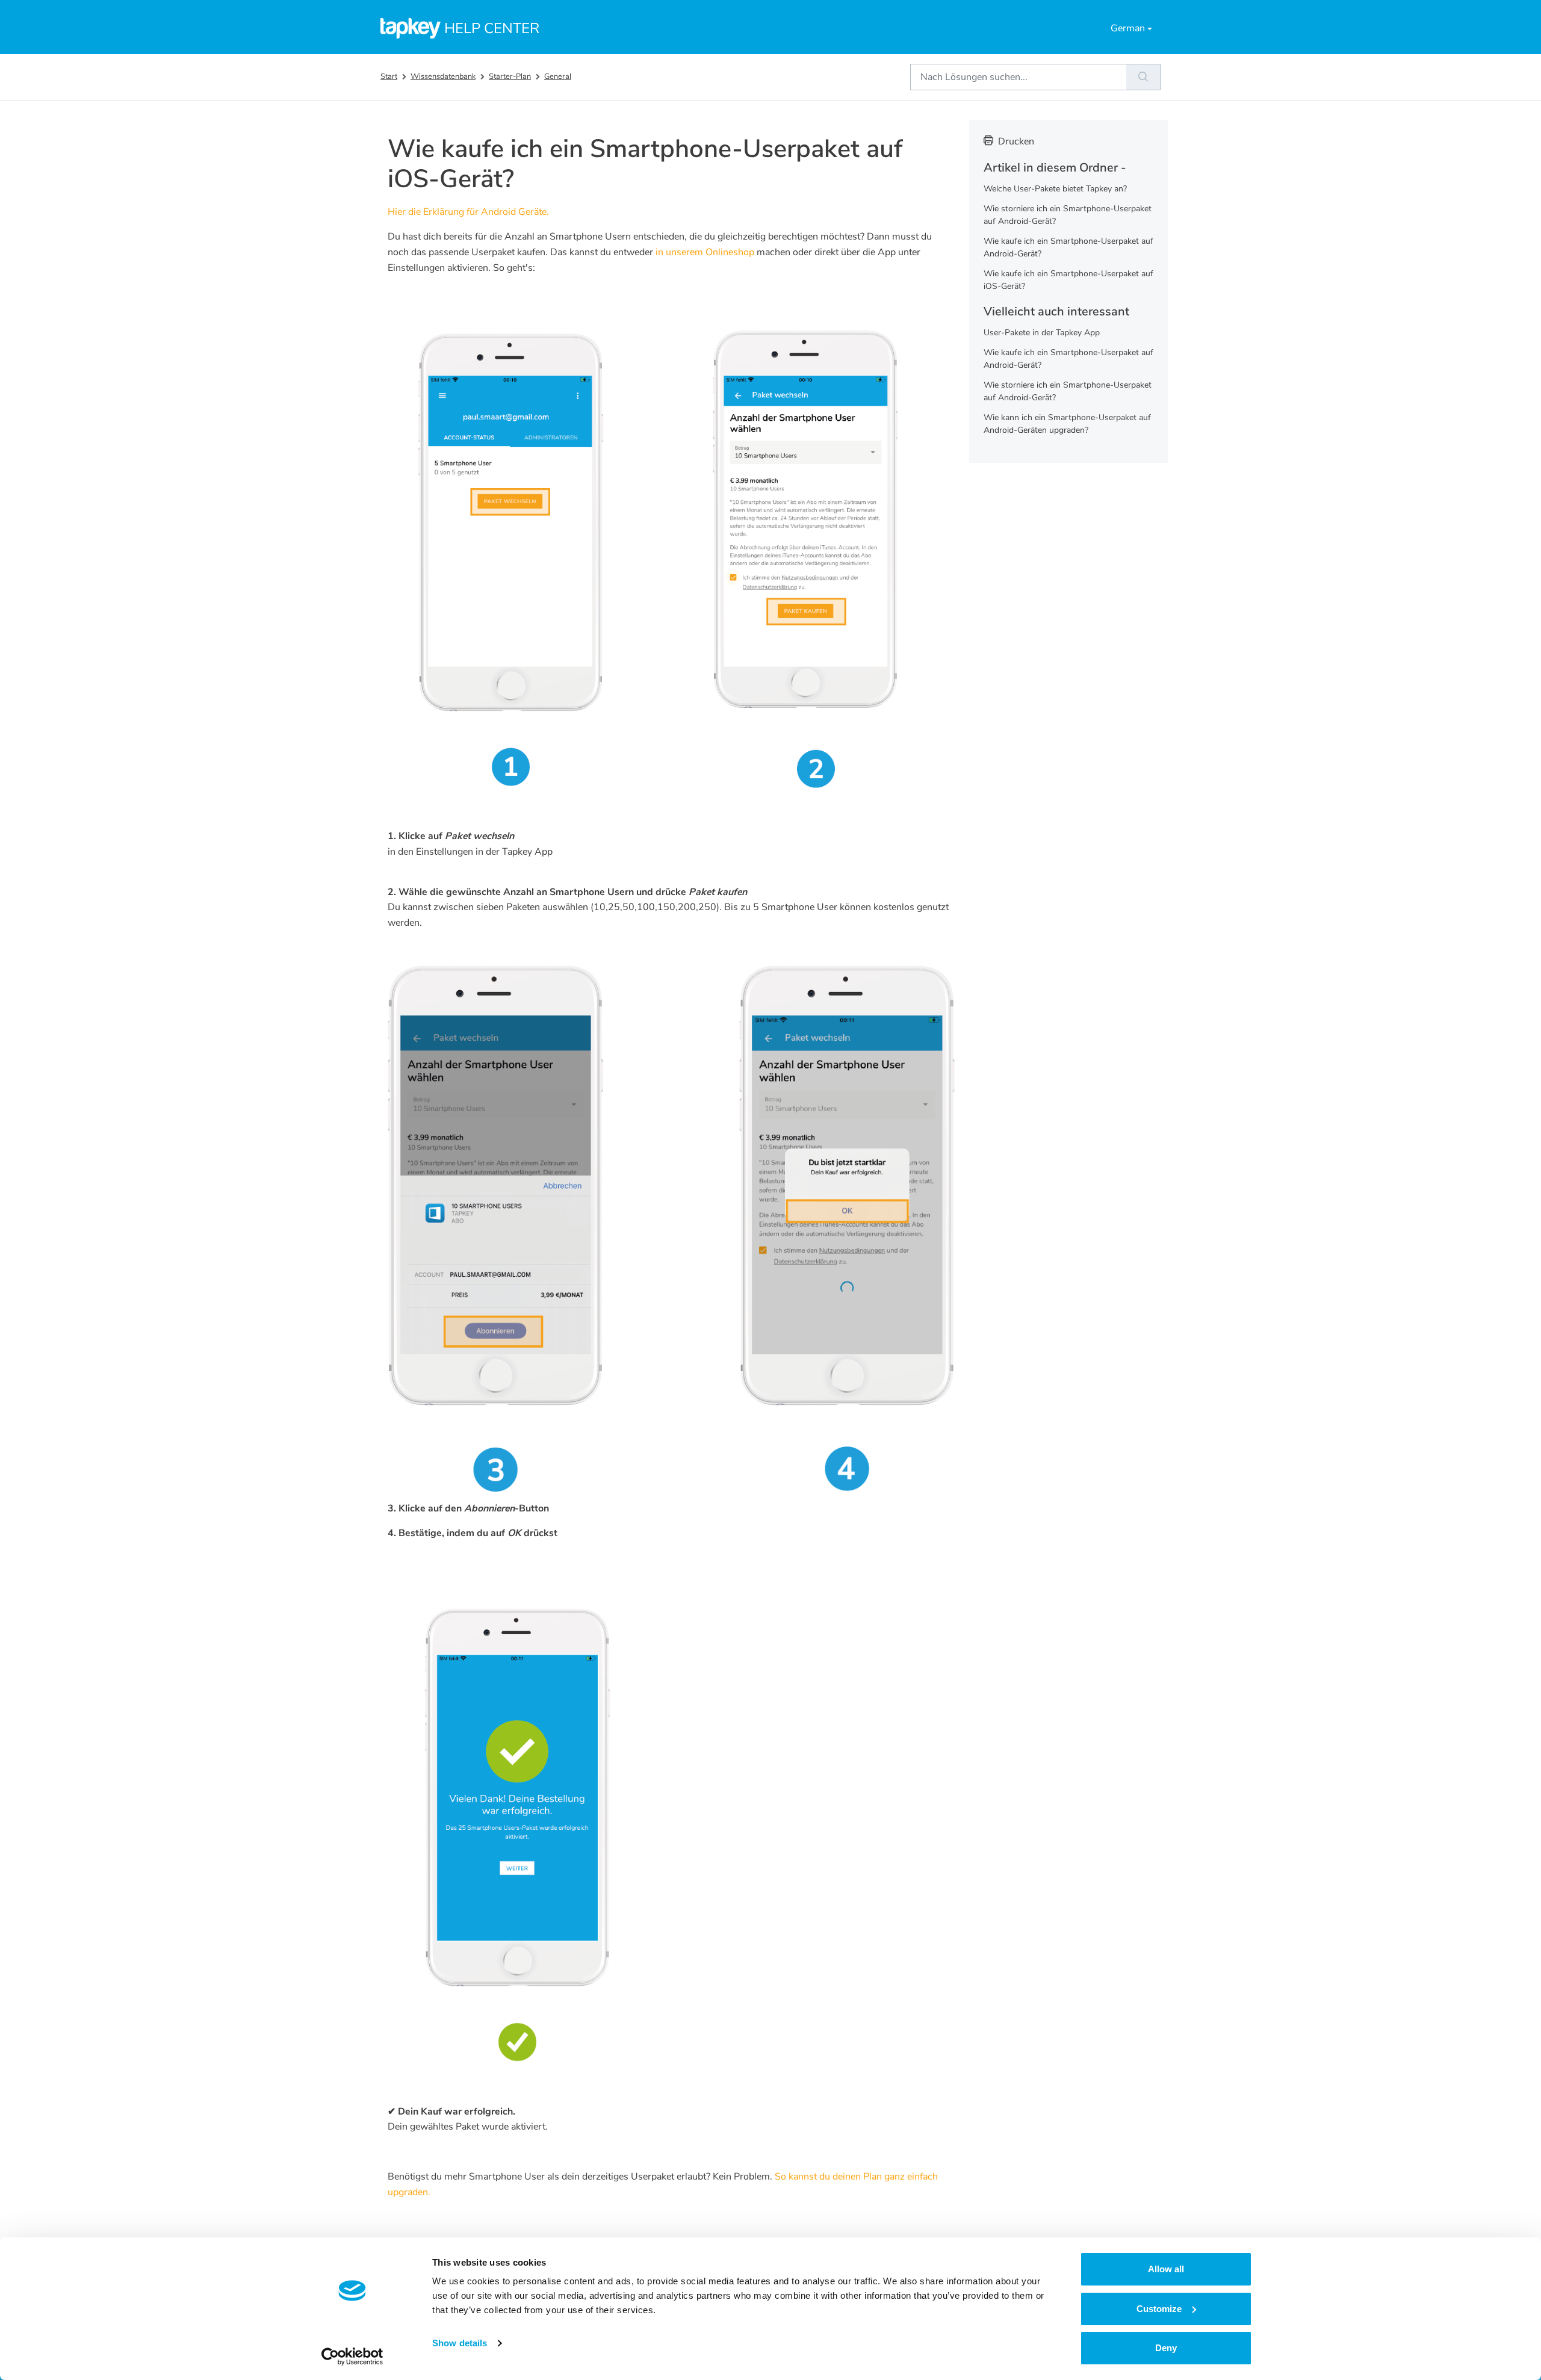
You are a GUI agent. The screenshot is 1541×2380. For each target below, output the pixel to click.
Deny (1166, 2348)
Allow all (1166, 2269)
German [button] (1128, 28)
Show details (460, 2343)
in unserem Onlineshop (704, 252)
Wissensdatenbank (443, 76)
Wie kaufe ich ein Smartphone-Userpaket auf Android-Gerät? (1068, 247)
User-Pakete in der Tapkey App (1042, 333)
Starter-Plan (510, 76)
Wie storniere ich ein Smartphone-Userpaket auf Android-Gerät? (1068, 215)
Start (389, 76)
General (558, 76)
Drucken (1016, 141)
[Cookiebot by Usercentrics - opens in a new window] (352, 2357)
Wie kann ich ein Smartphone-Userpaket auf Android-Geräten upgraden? (1067, 424)
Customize (1159, 2309)
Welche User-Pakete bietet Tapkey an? (1055, 189)
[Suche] (1143, 77)
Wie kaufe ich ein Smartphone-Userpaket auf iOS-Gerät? (1068, 280)
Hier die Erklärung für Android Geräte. (468, 212)
